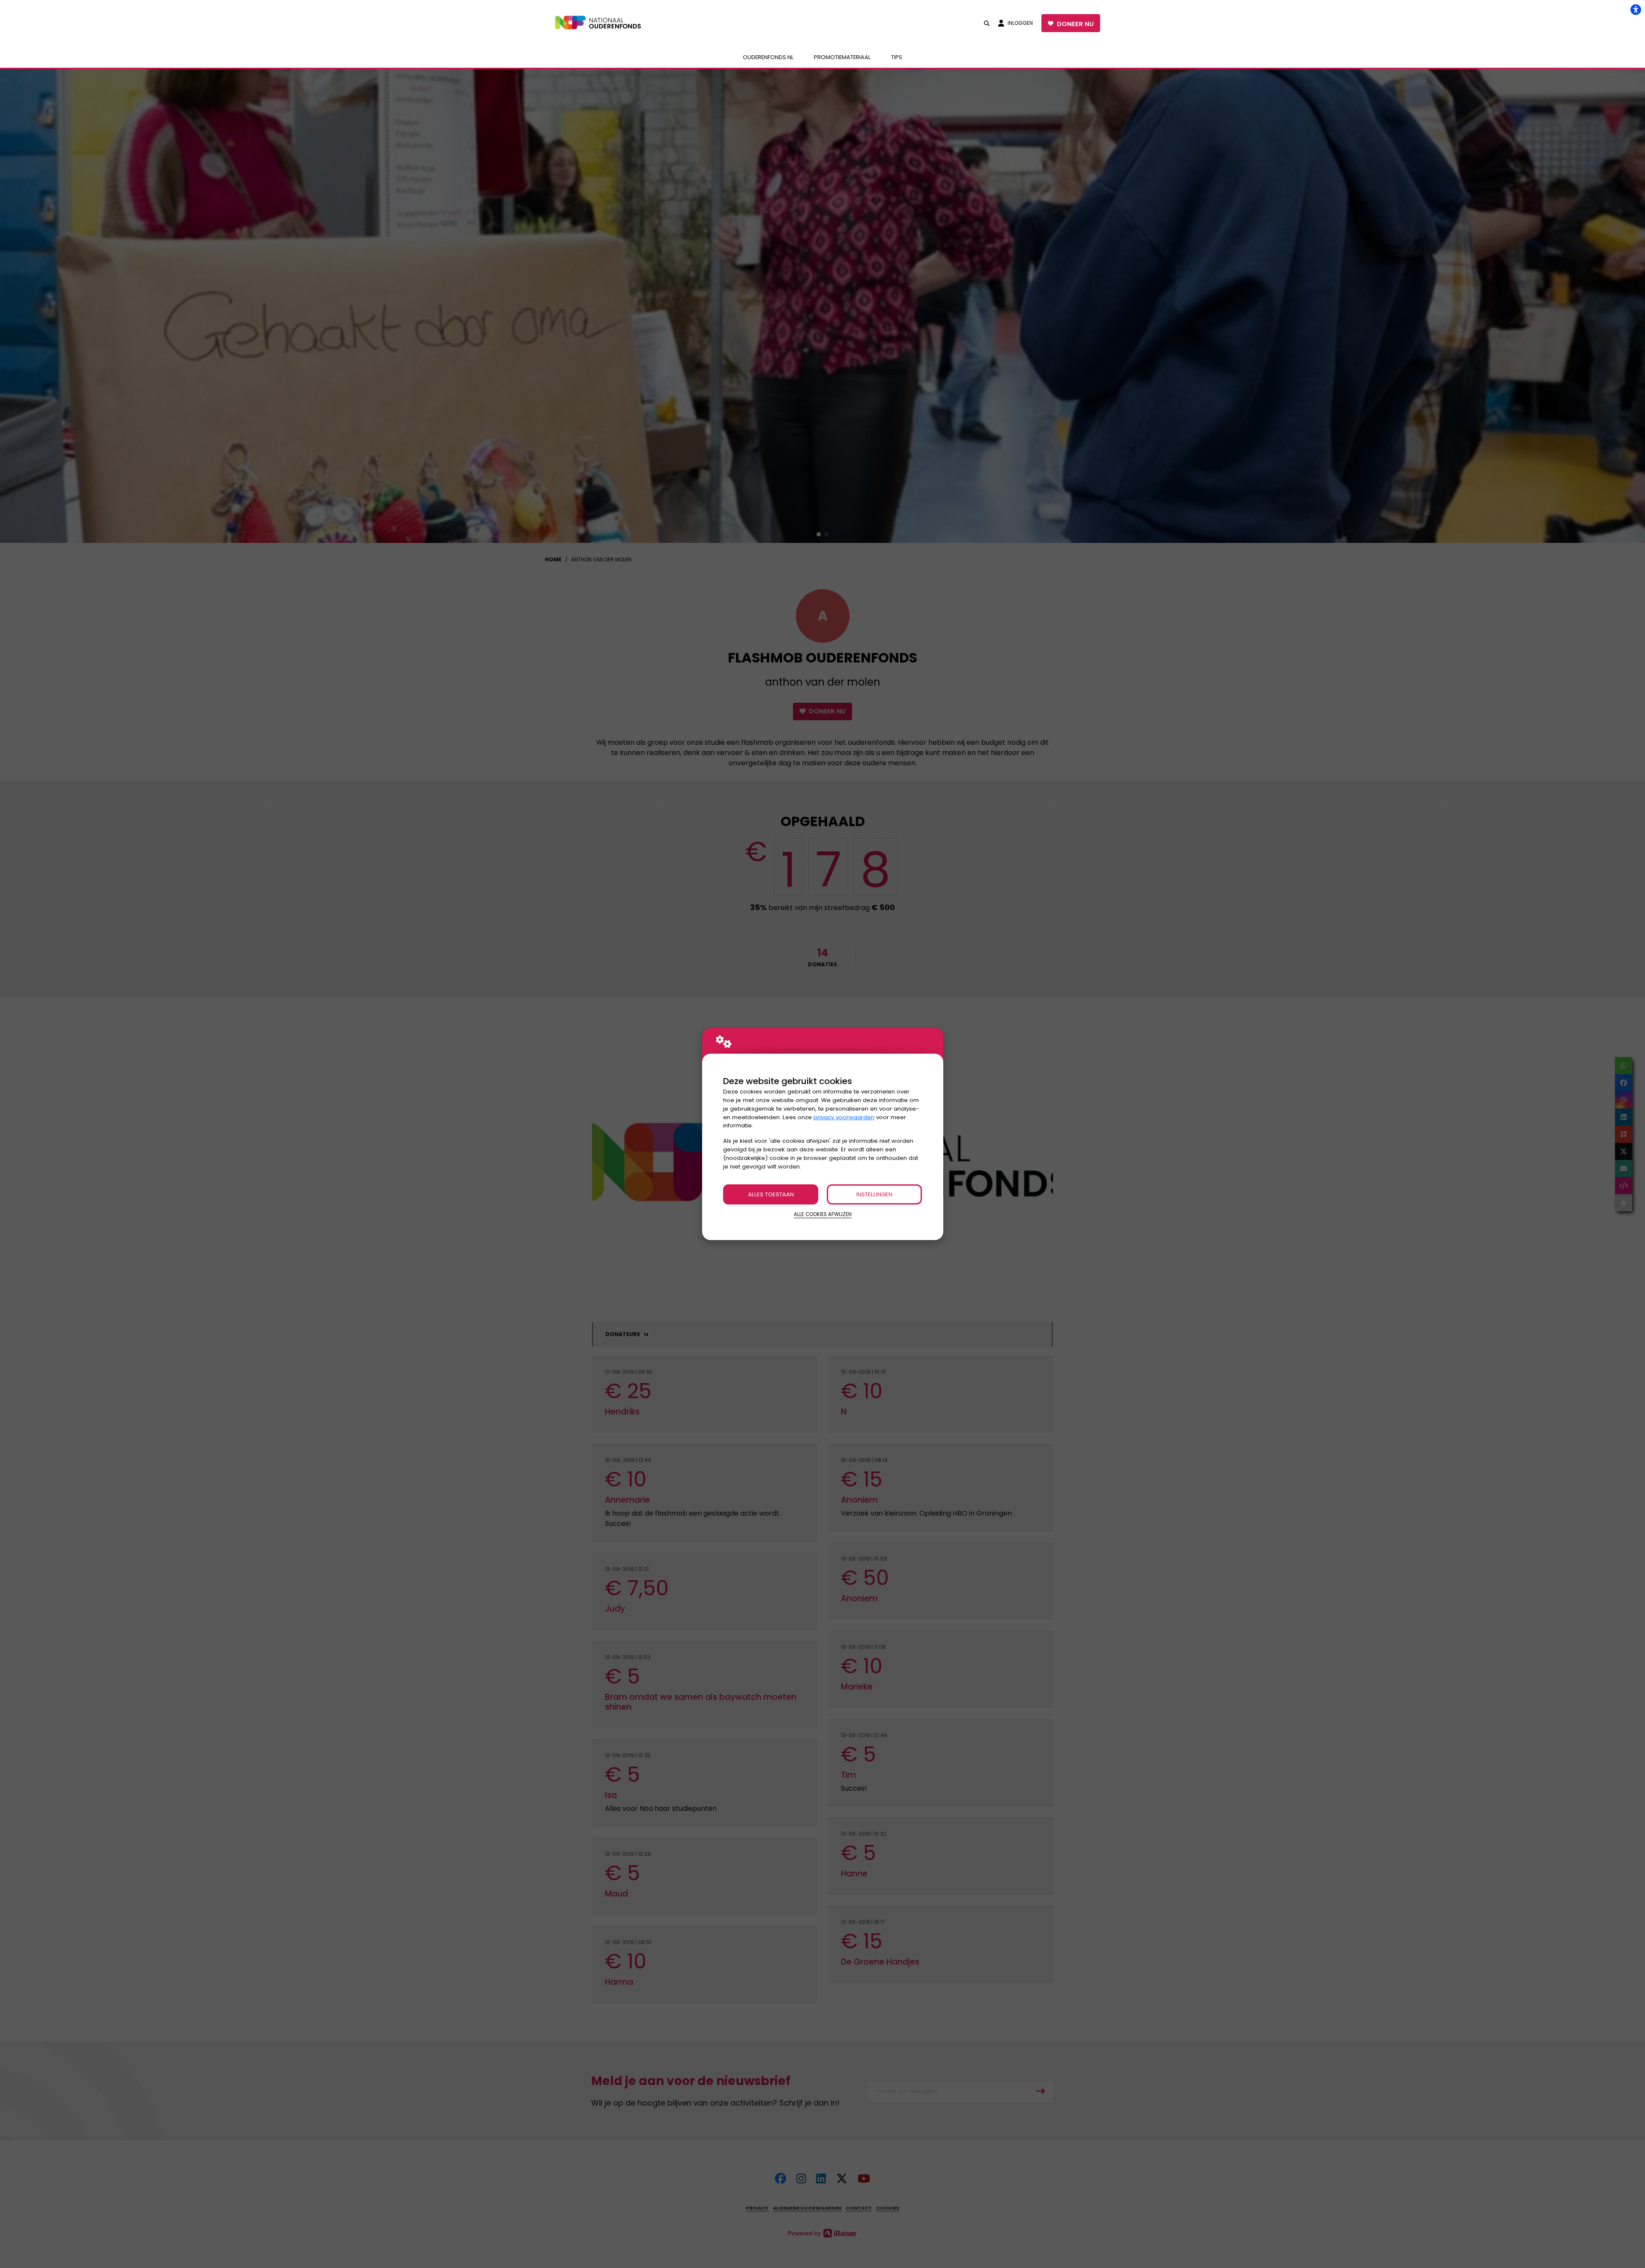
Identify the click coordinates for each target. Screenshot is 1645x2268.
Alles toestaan (771, 1194)
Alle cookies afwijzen (823, 1214)
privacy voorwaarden (844, 1117)
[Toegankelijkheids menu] (1636, 9)
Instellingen (874, 1194)
